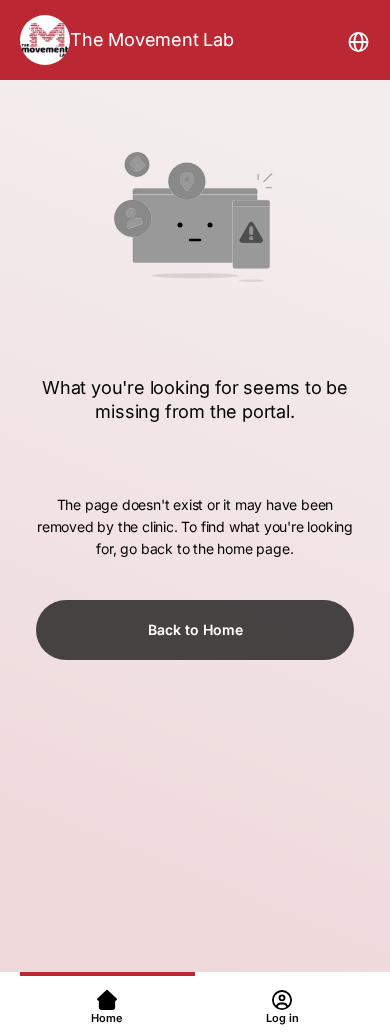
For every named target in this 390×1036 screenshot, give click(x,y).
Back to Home (195, 629)
